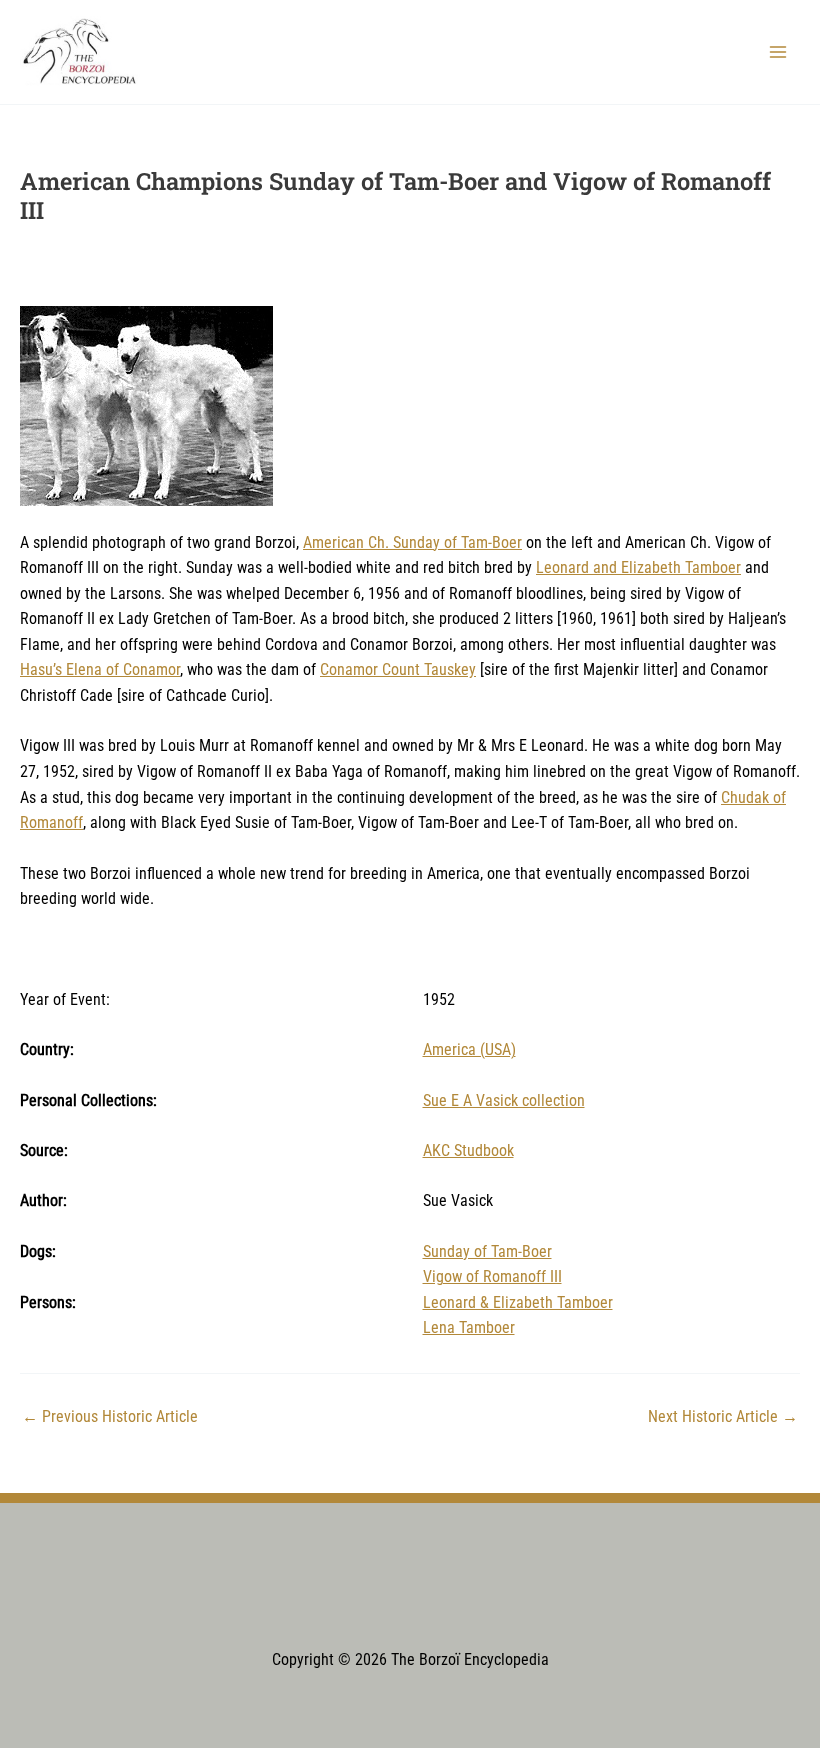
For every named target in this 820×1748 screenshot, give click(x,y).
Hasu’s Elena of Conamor (100, 670)
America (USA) (469, 1050)
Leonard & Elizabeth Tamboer (518, 1303)
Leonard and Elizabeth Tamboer (638, 568)
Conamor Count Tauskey (398, 670)
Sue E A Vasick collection (504, 1101)
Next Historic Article (723, 1418)
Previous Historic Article (110, 1418)
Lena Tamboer (469, 1328)
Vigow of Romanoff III (492, 1277)
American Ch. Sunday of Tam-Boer (412, 543)
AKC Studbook (468, 1151)
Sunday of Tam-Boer (487, 1252)
